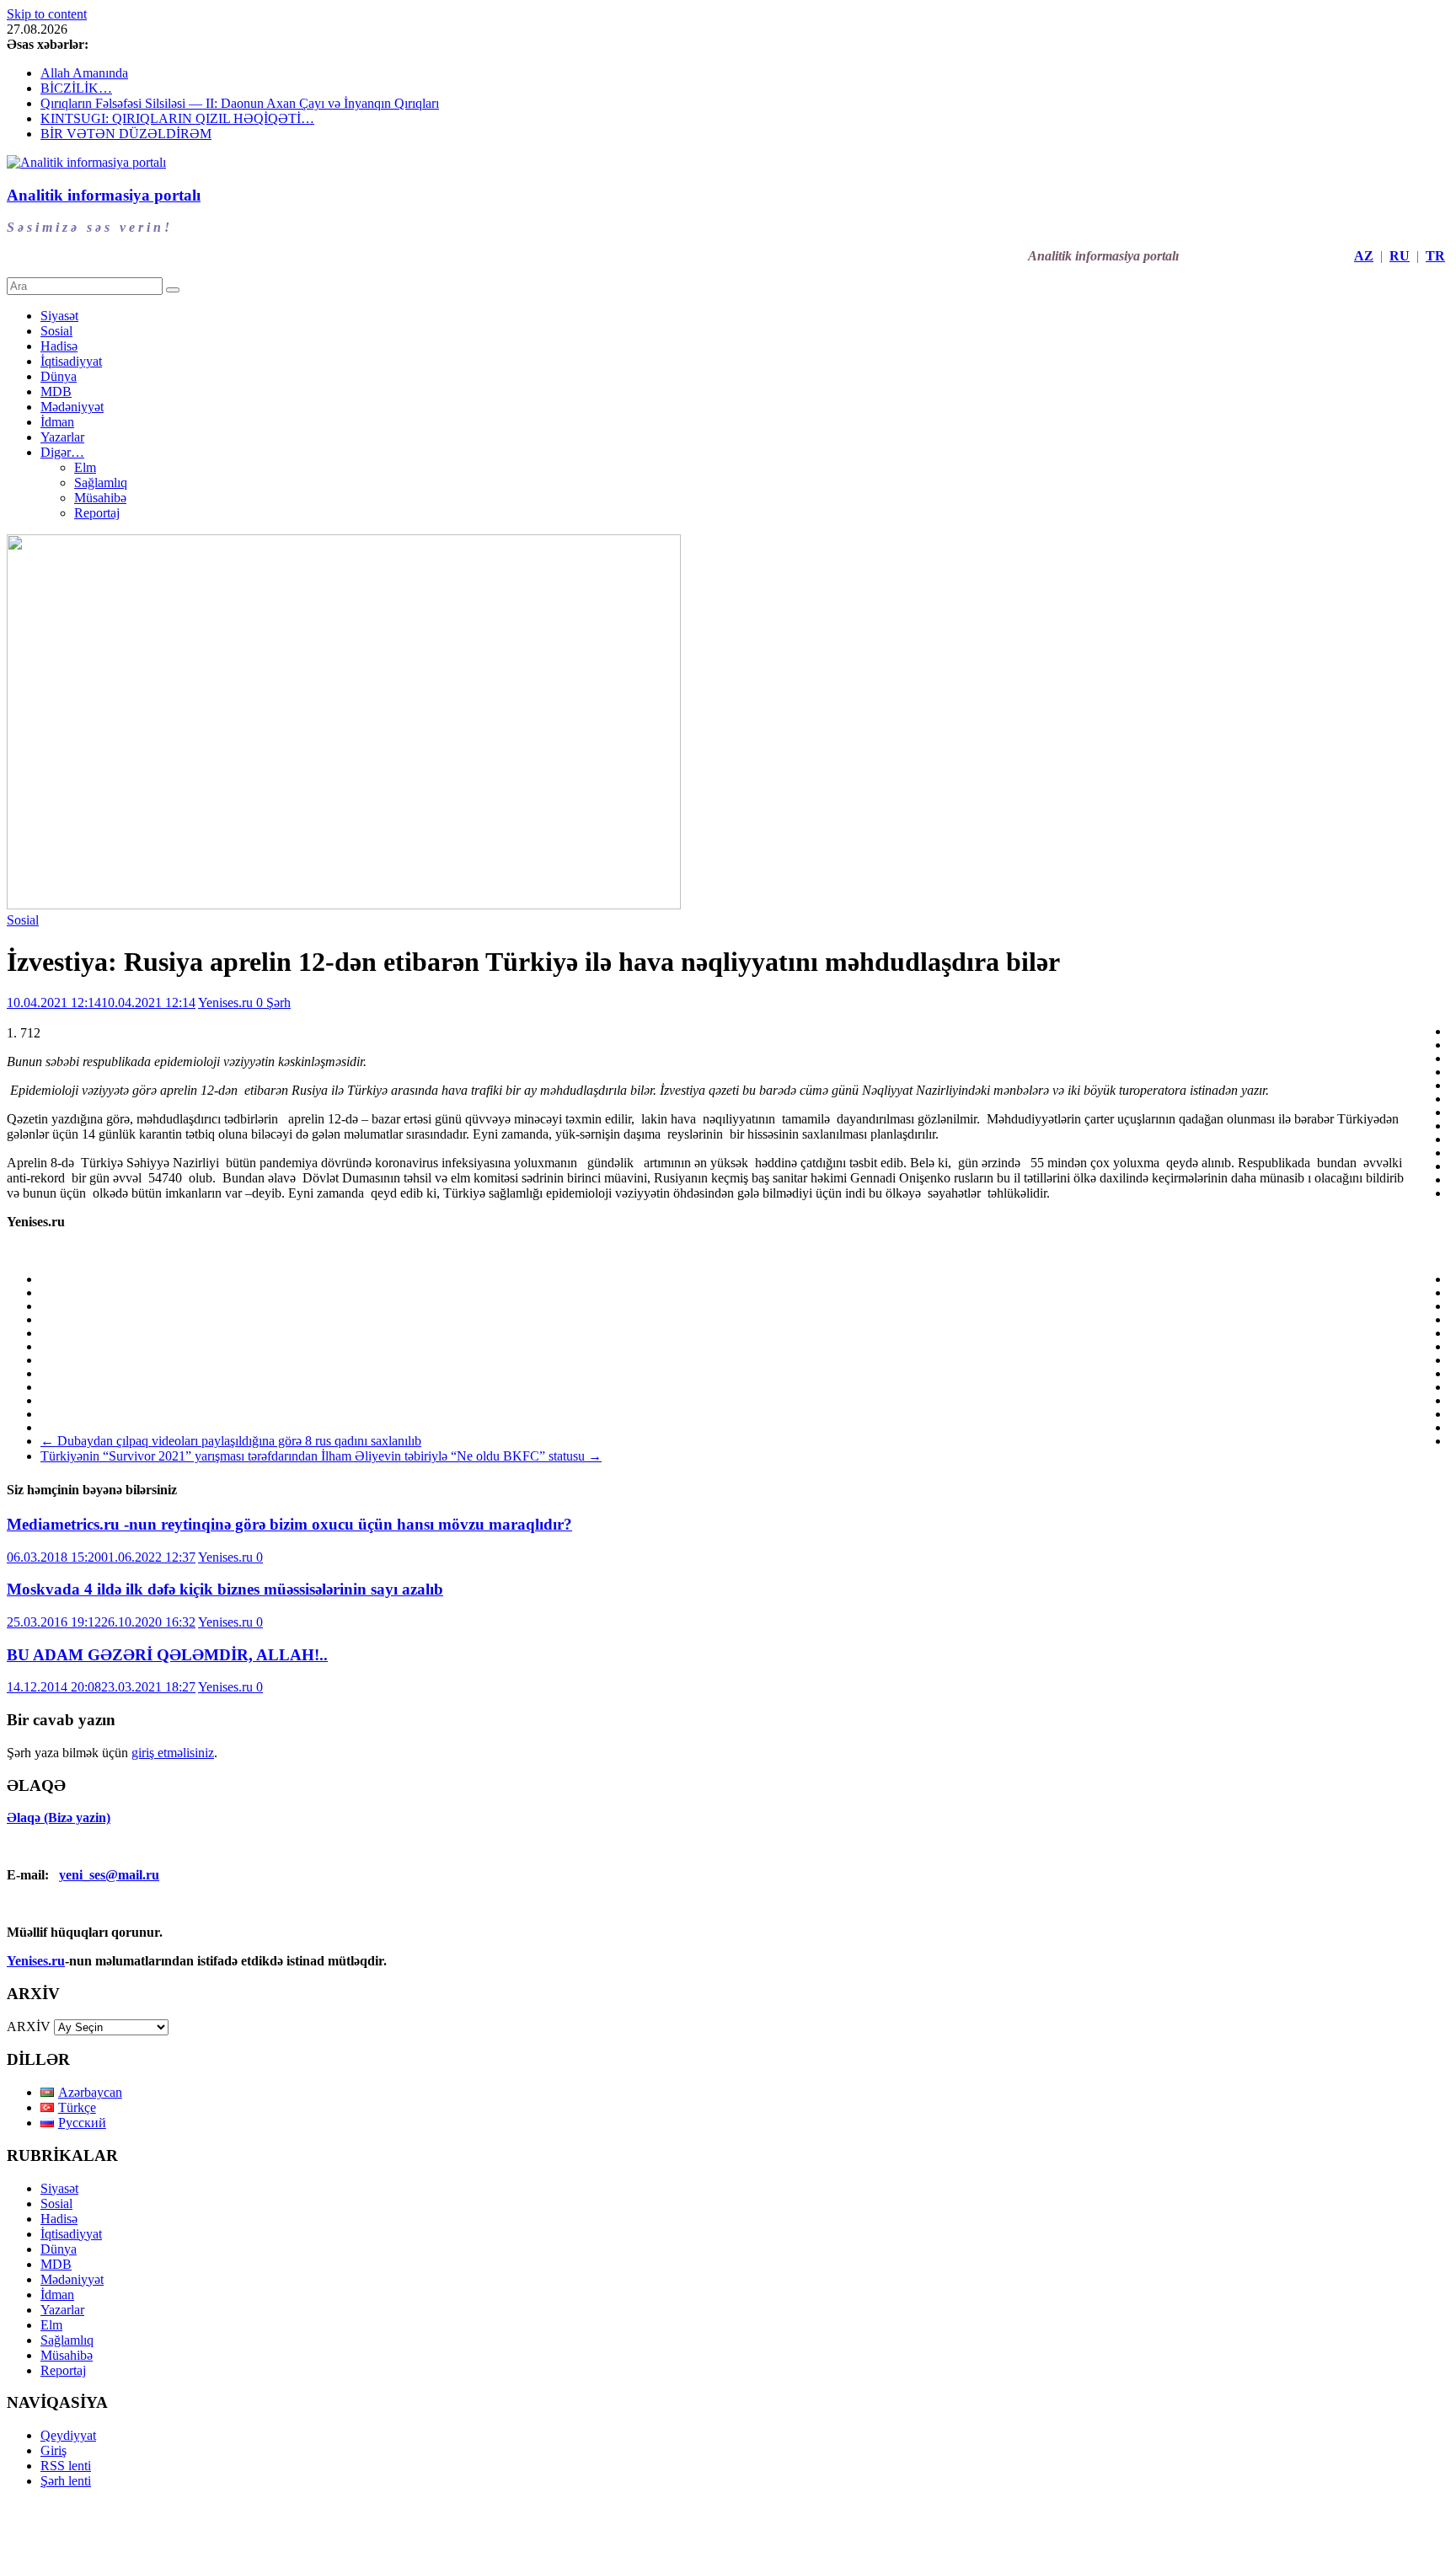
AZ (1364, 256)
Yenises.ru (227, 1003)
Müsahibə (100, 498)
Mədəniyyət (72, 407)
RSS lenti (66, 2466)
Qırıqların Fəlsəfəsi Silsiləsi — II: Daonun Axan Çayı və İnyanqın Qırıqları (240, 103)
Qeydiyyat (68, 2435)
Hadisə (59, 346)
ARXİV (29, 2027)
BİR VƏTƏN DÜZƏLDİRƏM (126, 134)
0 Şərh (273, 1003)
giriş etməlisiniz (173, 1753)
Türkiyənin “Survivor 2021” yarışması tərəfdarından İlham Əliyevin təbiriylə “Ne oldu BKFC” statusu (321, 1456)
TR (1435, 256)
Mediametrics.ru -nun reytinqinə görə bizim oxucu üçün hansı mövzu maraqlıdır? (289, 1524)
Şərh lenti (66, 2481)
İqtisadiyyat (71, 361)
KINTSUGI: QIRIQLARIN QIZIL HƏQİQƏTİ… (177, 118)
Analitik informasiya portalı (104, 195)
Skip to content (47, 14)
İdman (57, 422)
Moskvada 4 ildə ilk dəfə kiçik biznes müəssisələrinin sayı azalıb (225, 1589)
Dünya (59, 376)
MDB (56, 391)
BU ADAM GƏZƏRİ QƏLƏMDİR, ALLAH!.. (167, 1655)
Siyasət (59, 316)
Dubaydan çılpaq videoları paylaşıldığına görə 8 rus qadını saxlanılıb (231, 1441)
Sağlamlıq (101, 483)
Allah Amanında (84, 73)
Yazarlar (62, 437)
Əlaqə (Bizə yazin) (59, 1817)
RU (1400, 256)
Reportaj (97, 513)
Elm (85, 467)
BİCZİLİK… (76, 88)
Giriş (54, 2450)
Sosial (56, 331)
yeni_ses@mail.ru (109, 1875)
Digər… (62, 452)
